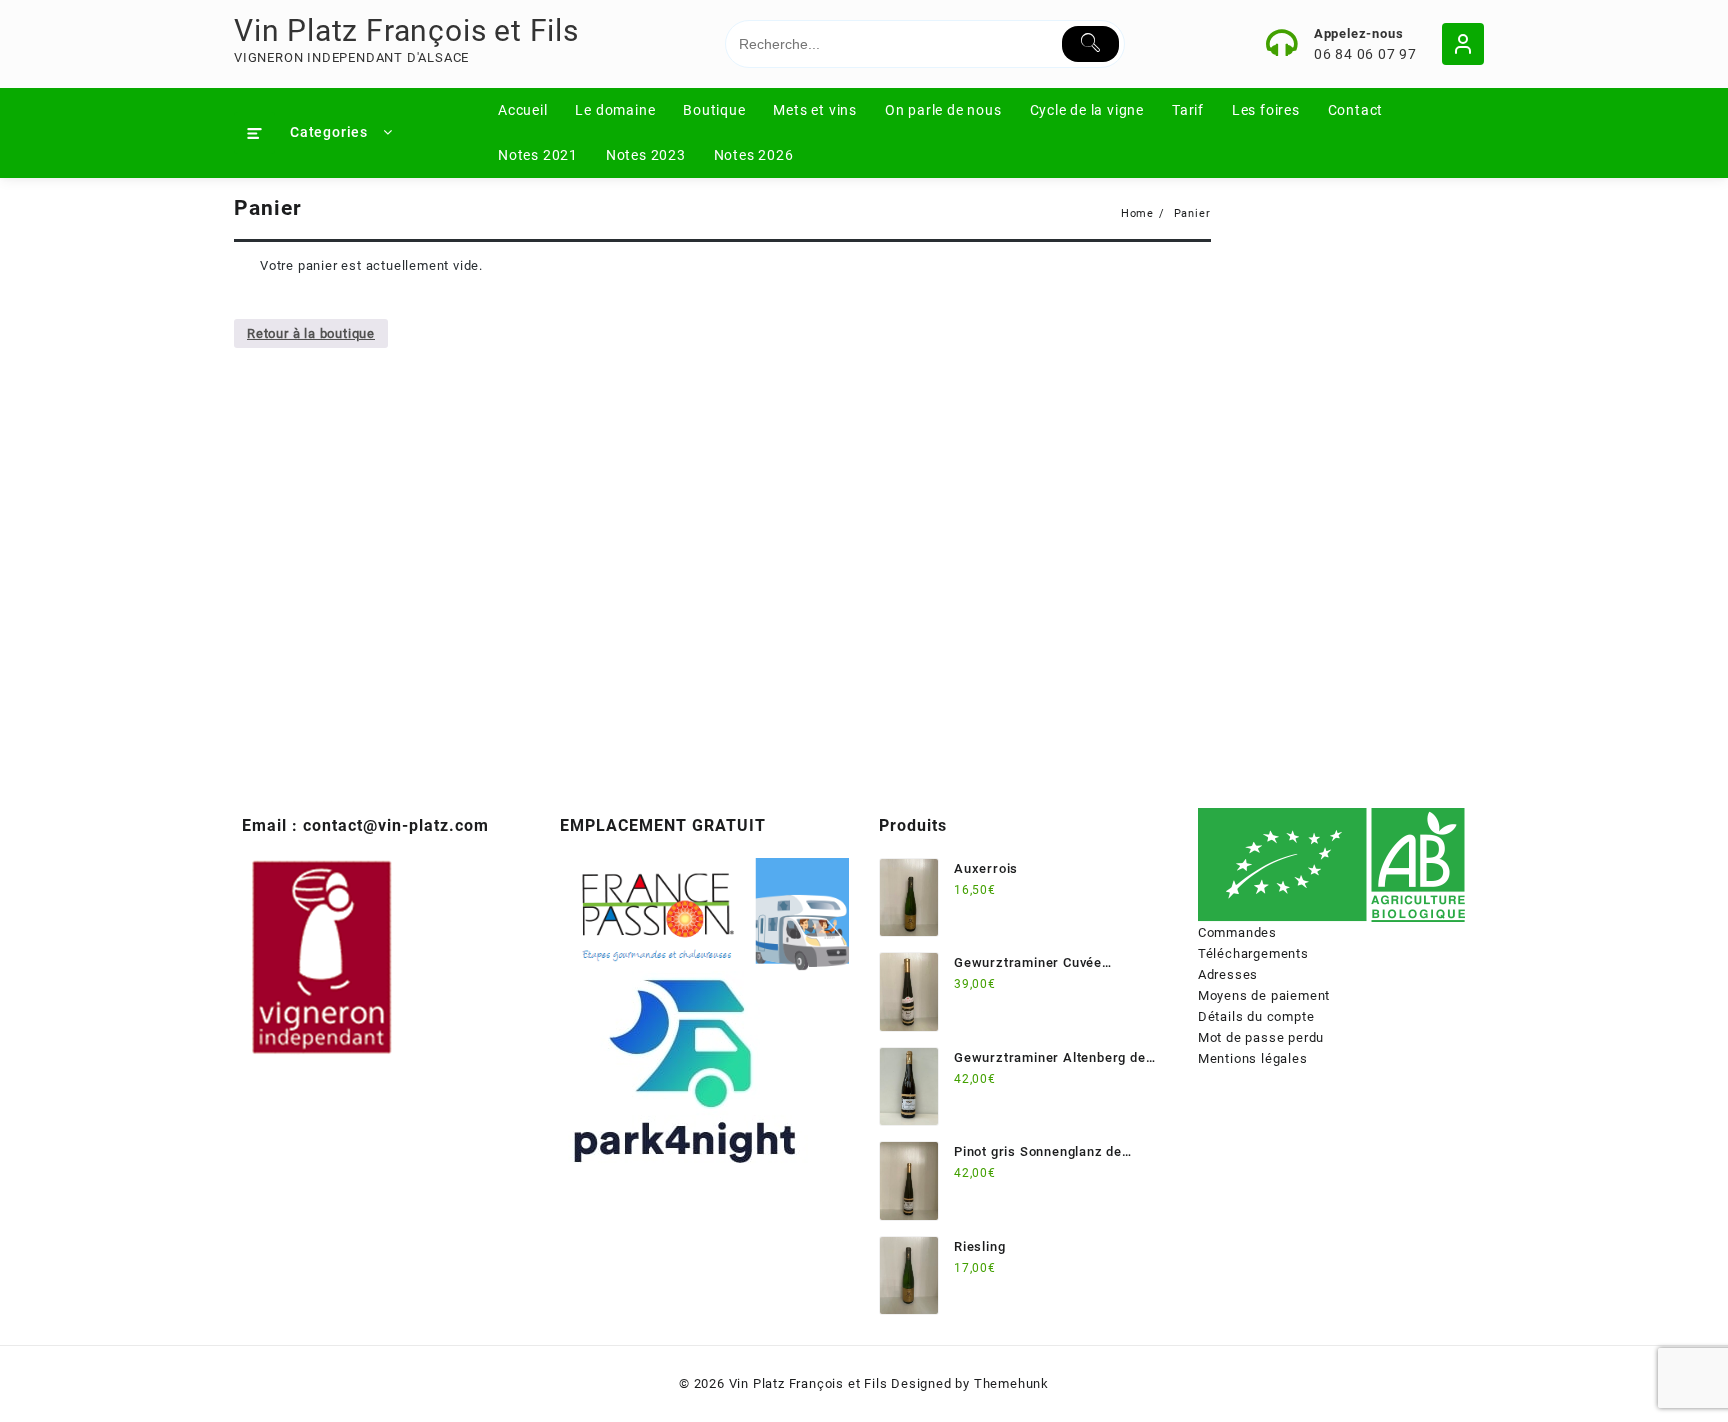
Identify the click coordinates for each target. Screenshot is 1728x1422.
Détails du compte (1256, 1016)
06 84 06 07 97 (1365, 54)
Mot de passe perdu (1261, 1037)
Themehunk (1011, 1383)
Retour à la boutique (311, 333)
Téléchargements (1253, 953)
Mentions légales (1253, 1058)
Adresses (1228, 974)
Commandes (1237, 932)
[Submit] (1090, 44)
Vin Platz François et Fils (406, 30)
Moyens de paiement (1264, 995)
